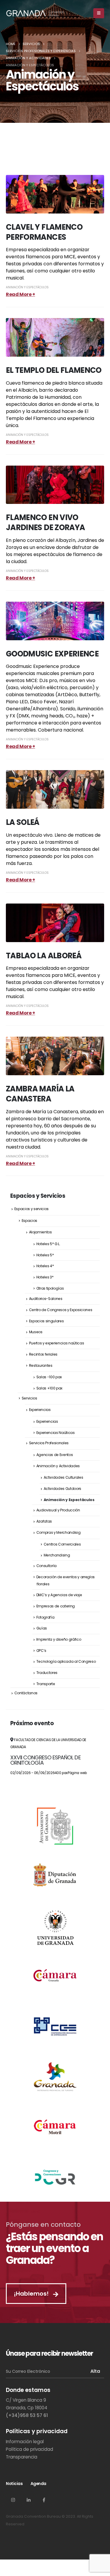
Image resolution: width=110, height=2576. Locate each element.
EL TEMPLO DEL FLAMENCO (54, 370)
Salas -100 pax (49, 1377)
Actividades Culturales (64, 1477)
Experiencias (40, 1410)
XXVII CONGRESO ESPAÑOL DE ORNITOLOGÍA (45, 1760)
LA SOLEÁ (23, 822)
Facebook (44, 2500)
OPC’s (41, 1651)
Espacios (29, 1221)
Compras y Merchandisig (59, 1532)
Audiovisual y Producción (58, 1510)
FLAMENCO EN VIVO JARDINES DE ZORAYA (45, 522)
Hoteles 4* (45, 1266)
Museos (36, 1332)
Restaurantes (41, 1365)
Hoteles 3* (45, 1277)
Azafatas (44, 1521)
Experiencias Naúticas (56, 1433)
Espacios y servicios (32, 1209)
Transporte (46, 1684)
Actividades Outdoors (63, 1489)
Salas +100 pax (49, 1388)
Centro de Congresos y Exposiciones (61, 1310)
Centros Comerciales (62, 1544)
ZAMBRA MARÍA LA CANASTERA (40, 1094)
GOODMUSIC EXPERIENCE (52, 654)
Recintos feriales (43, 1354)
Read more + (21, 294)
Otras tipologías (50, 1288)
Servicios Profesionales (49, 1443)
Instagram (13, 2500)
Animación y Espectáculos (27, 287)
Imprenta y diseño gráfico (59, 1639)
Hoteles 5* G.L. (48, 1244)
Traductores (47, 1673)
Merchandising (57, 1555)
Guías (42, 1628)
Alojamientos (40, 1232)
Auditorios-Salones (46, 1299)
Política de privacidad (29, 2449)
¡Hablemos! (32, 2294)
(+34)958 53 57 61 (27, 2415)
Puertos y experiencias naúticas (57, 1343)
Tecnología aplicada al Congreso (66, 1661)
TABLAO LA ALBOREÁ (44, 956)
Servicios (29, 1398)
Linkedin (28, 2500)
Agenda (38, 2484)
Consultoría (46, 1566)
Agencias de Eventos (55, 1455)
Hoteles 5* (45, 1255)
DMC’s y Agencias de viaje (59, 1595)
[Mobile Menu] (99, 13)
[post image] (55, 194)
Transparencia (22, 2457)
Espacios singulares (46, 1321)
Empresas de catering (56, 1606)
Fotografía (45, 1617)
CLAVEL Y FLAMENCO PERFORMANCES (44, 232)
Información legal (25, 2442)
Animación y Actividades (58, 1466)
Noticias (14, 2484)
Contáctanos (26, 1693)
